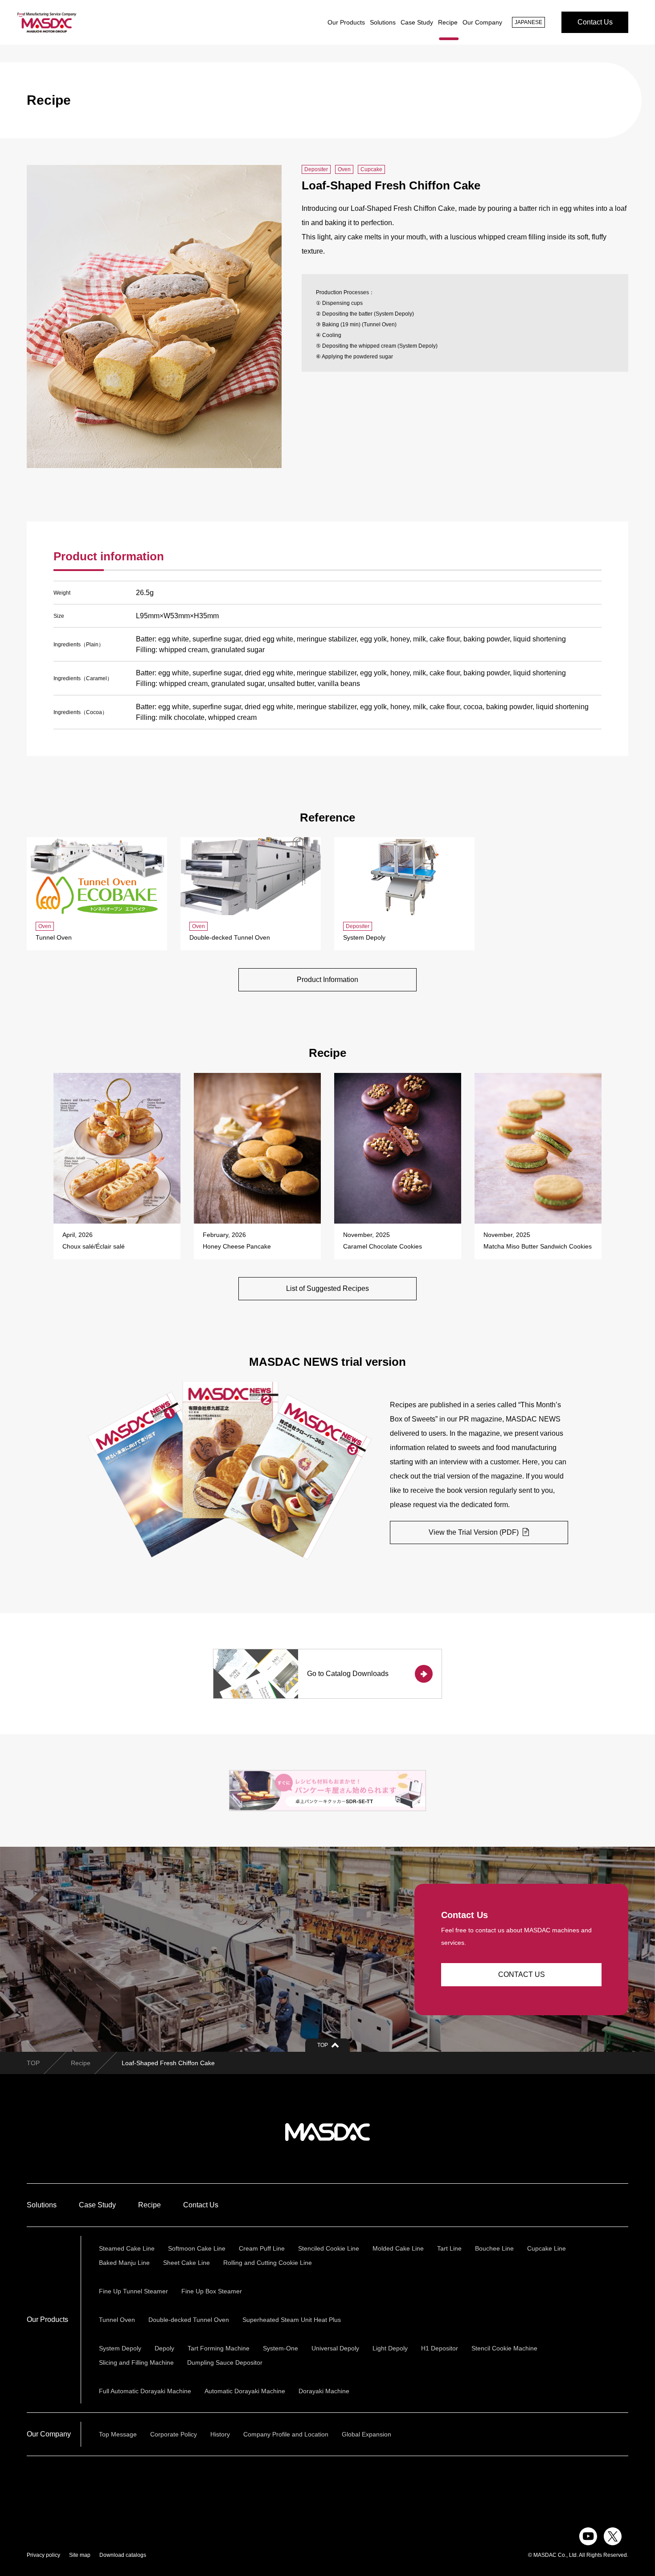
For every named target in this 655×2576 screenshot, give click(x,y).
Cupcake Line (547, 2248)
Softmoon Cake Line (197, 2248)
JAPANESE (528, 22)
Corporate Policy (174, 2434)
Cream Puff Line (262, 2248)
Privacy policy (43, 2555)
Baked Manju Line (124, 2263)
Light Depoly (390, 2348)
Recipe (448, 22)
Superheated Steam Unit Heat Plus (292, 2320)
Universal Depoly (335, 2348)
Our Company (482, 22)
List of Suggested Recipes (327, 1288)
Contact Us (595, 22)
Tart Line (449, 2248)
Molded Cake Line (398, 2248)
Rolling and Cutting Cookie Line (268, 2263)
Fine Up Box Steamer (212, 2291)
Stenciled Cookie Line (329, 2248)
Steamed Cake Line (127, 2248)
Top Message (118, 2434)
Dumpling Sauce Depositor (225, 2362)
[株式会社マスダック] (47, 22)
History (220, 2434)
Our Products (346, 22)
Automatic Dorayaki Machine (245, 2391)
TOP (33, 2063)
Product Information (327, 980)
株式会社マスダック (327, 2132)
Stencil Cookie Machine (504, 2348)
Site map (80, 2555)
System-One (280, 2348)
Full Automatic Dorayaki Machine (145, 2391)
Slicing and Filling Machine (136, 2362)
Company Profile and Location (286, 2434)
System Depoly (120, 2348)
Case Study (417, 22)
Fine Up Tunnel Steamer (133, 2291)
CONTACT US (522, 1974)
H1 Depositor (440, 2348)
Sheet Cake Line (186, 2263)
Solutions (383, 22)
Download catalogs (123, 2555)
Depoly (164, 2348)
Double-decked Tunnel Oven (189, 2320)
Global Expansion (366, 2434)
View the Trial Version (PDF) (475, 1532)
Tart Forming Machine (219, 2348)
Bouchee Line (494, 2248)
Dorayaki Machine (324, 2391)
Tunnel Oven (117, 2320)
